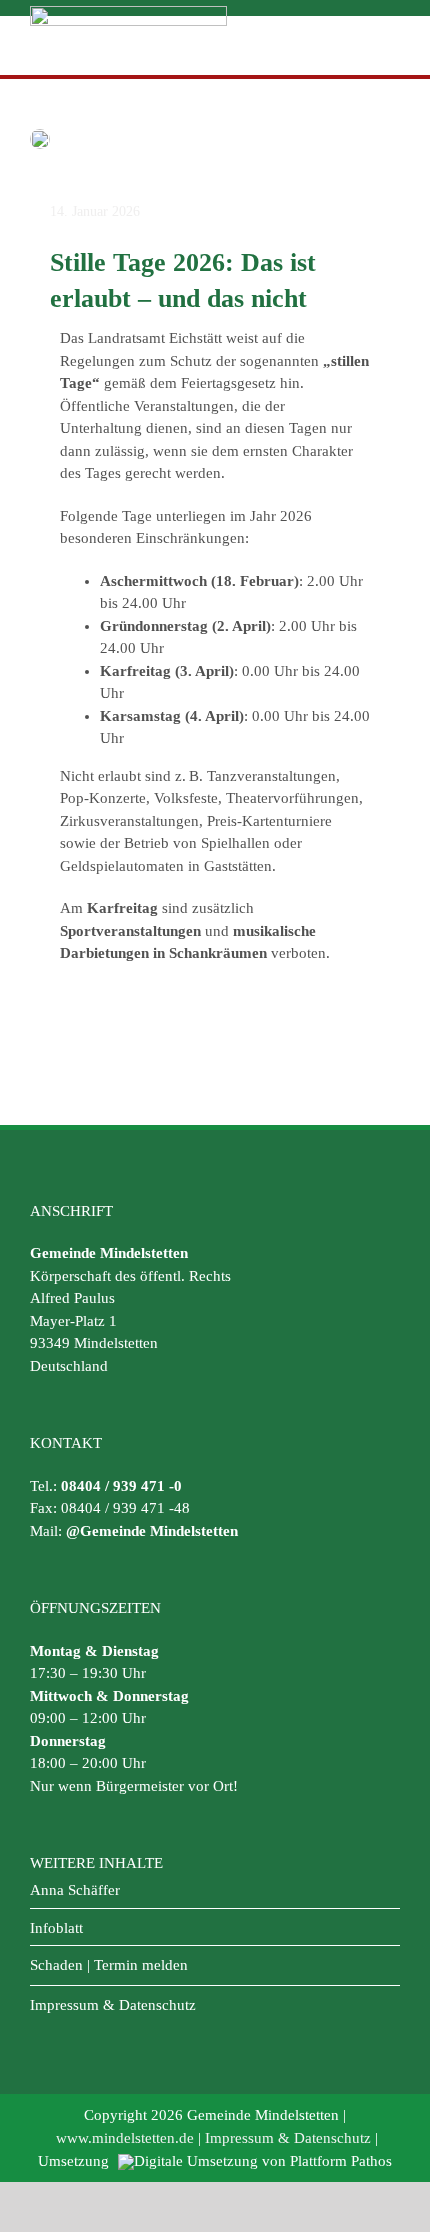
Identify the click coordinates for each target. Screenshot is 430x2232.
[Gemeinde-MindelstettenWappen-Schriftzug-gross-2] (128, 13)
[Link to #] (387, 45)
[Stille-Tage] (40, 136)
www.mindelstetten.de (125, 2138)
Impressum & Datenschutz (113, 2005)
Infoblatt (56, 1928)
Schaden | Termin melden (109, 1965)
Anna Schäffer (75, 1890)
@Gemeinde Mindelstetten (152, 1531)
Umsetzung (75, 2161)
